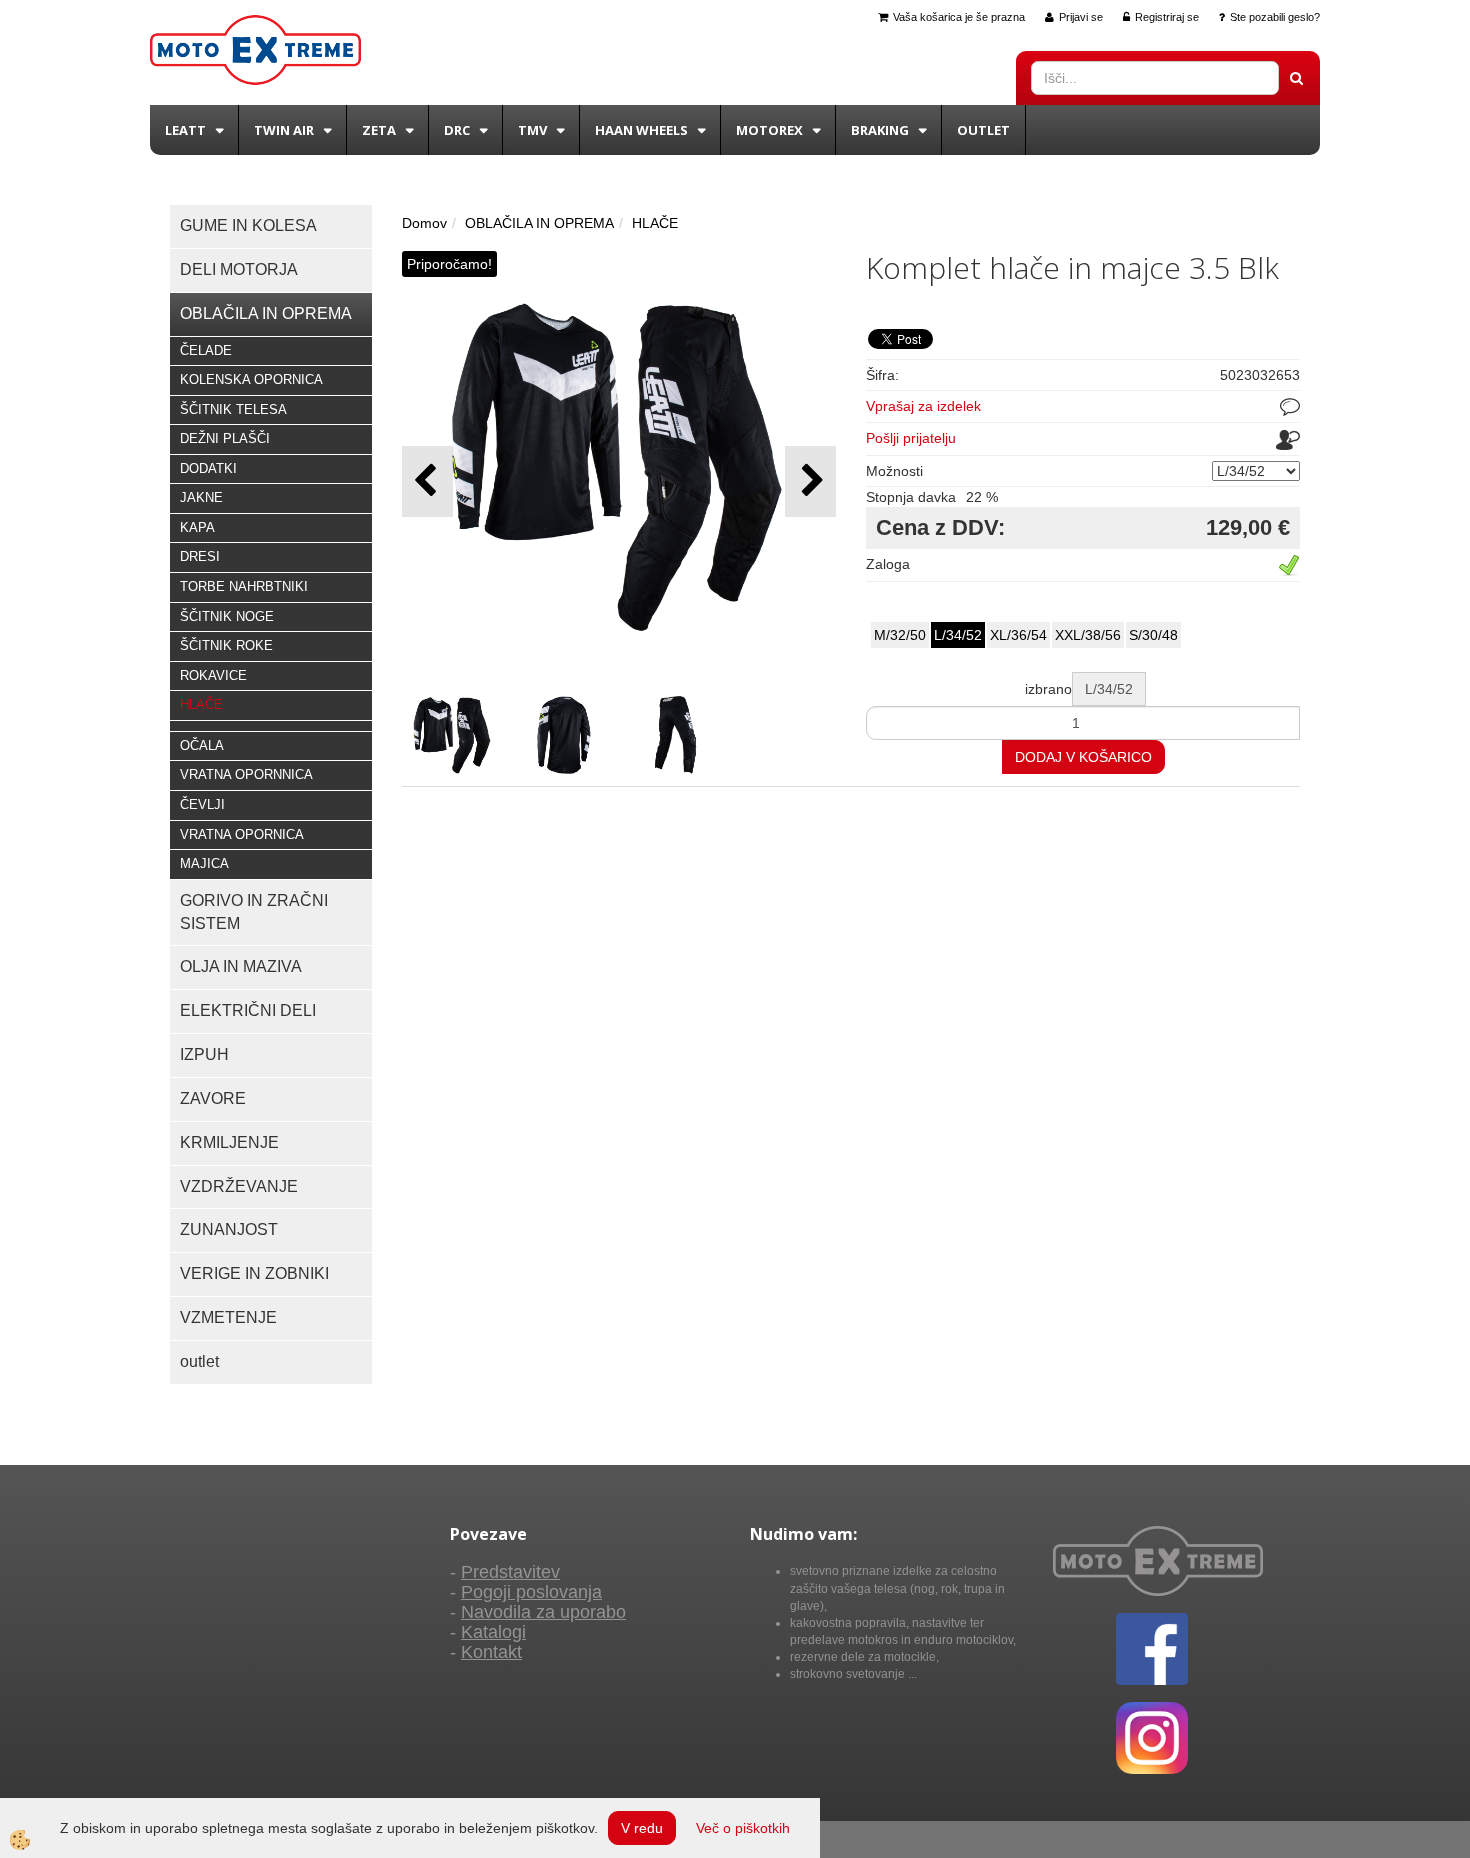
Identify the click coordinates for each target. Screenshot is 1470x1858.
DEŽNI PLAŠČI (225, 438)
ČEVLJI (202, 804)
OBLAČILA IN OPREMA (539, 223)
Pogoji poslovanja (531, 1592)
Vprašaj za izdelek (923, 406)
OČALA (202, 745)
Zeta (379, 130)
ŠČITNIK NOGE (227, 616)
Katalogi (493, 1632)
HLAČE (201, 704)
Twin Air (284, 130)
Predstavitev (510, 1572)
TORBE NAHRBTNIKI (244, 586)
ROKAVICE (213, 675)
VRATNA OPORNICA (242, 834)
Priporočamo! (449, 264)
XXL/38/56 (1088, 635)
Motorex (769, 130)
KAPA (197, 527)
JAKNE (201, 497)
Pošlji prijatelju (911, 438)
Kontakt (491, 1652)
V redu (642, 1828)
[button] (810, 481)
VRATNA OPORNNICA (246, 774)
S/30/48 (1153, 635)
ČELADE (206, 350)
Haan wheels (641, 130)
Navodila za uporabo (543, 1612)
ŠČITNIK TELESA (233, 409)
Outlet (983, 130)
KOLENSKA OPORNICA (251, 379)
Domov (424, 223)
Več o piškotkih (743, 1828)
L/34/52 (958, 635)
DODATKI (208, 468)
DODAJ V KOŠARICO (1083, 757)
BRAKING (880, 130)
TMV (532, 130)
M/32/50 (900, 635)
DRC (457, 130)
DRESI (200, 556)
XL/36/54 (1018, 635)
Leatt (185, 130)
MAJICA (204, 863)
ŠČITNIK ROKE (226, 645)
